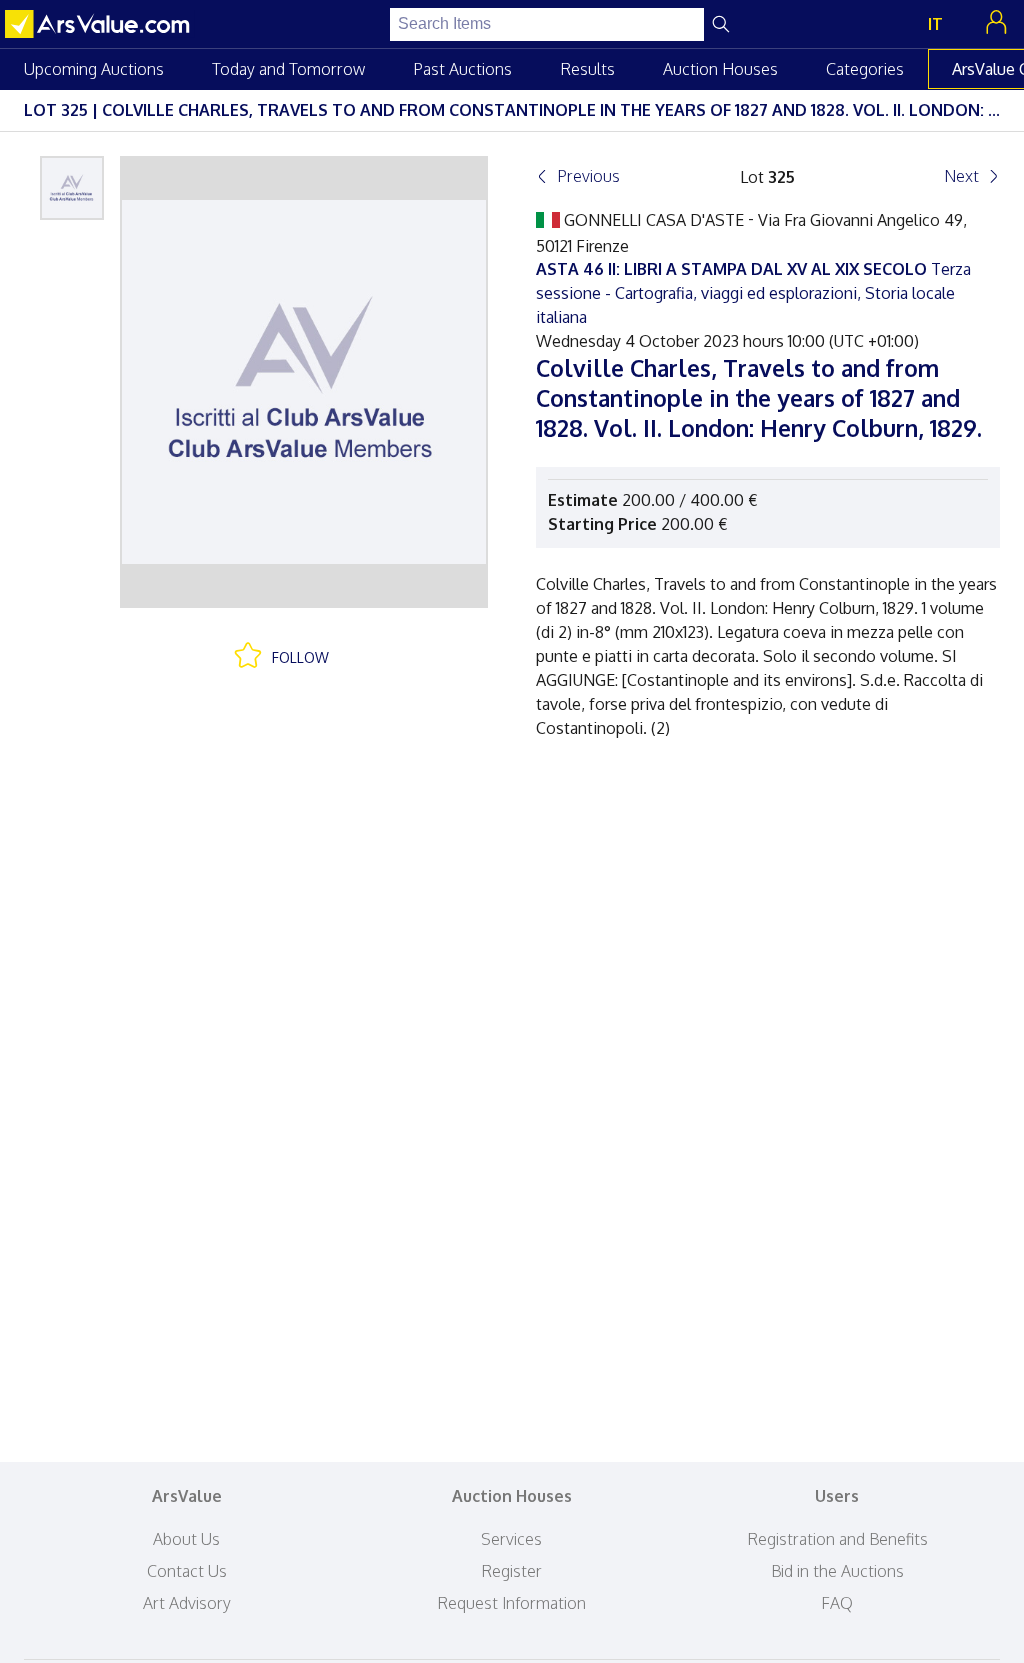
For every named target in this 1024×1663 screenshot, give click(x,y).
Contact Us (187, 1571)
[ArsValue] (100, 24)
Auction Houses (720, 69)
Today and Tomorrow (288, 69)
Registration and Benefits (837, 1539)
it (935, 24)
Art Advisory (187, 1603)
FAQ (837, 1603)
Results (587, 69)
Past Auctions (462, 69)
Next (961, 176)
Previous (588, 176)
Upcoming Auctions (94, 69)
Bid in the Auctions (837, 1571)
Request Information (511, 1603)
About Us (186, 1539)
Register (511, 1571)
